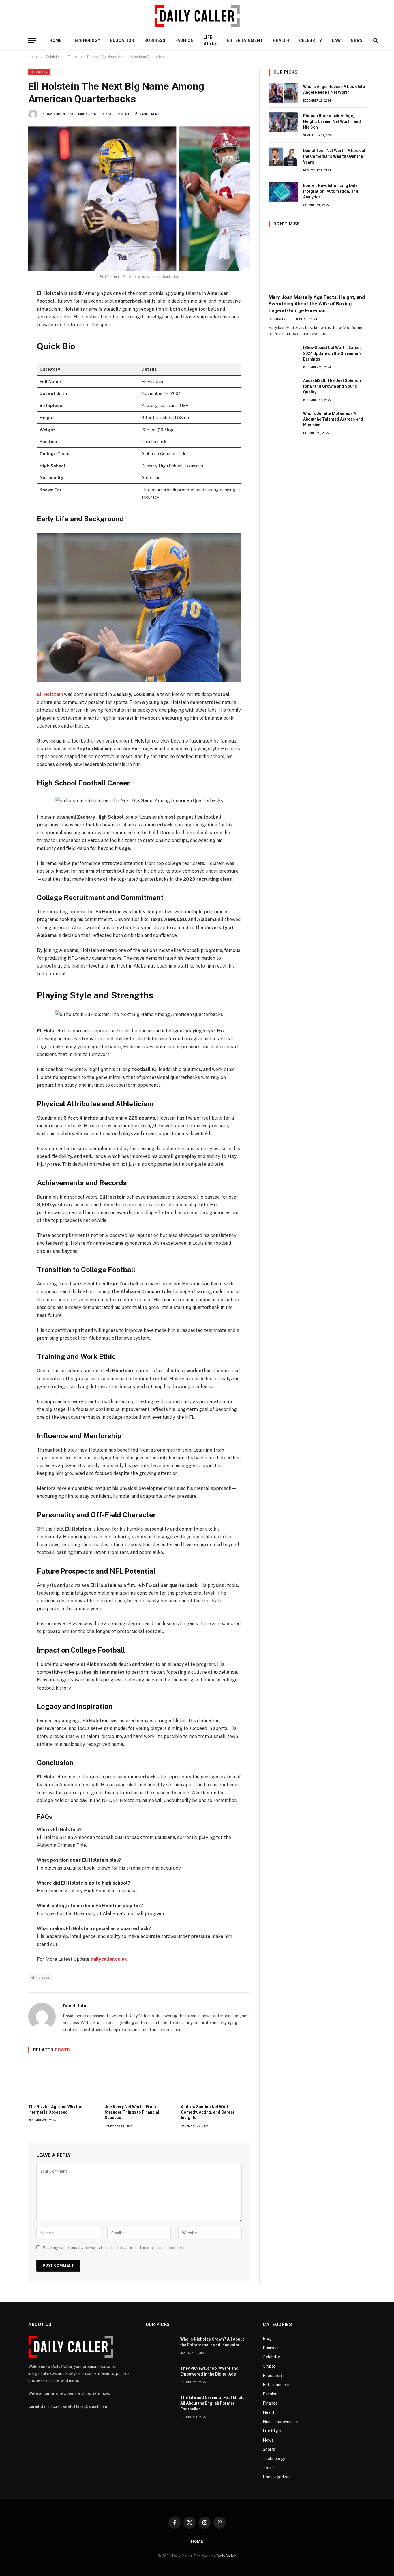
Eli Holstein (50, 694)
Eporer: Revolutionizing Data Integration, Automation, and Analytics (331, 191)
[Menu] (32, 41)
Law (336, 40)
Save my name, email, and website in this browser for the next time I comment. (114, 2248)
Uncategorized (277, 2477)
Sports (269, 2449)
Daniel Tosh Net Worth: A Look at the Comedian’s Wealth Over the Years (334, 156)
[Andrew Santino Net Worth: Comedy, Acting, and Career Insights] (215, 2080)
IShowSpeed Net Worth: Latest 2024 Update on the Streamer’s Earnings (332, 353)
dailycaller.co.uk (109, 1959)
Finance (270, 2403)
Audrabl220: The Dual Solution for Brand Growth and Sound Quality (332, 386)
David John (55, 114)
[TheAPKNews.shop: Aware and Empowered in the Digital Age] (160, 2375)
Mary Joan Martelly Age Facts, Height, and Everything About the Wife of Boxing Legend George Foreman (317, 304)
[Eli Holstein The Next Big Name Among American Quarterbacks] (139, 198)
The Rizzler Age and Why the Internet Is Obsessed (55, 2109)
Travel (269, 2468)
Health (281, 40)
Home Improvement (281, 2422)
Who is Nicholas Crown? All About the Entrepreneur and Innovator (212, 2342)
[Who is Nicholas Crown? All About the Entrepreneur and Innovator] (160, 2346)
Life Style (210, 40)
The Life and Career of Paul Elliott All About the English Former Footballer (212, 2403)
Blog (267, 2339)
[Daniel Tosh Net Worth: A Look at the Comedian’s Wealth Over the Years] (283, 157)
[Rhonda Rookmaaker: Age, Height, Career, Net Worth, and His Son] (283, 122)
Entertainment (245, 40)
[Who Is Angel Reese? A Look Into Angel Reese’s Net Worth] (283, 93)
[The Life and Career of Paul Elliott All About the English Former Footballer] (160, 2404)
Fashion (185, 40)
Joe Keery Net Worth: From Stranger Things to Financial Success (132, 2112)
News (357, 40)
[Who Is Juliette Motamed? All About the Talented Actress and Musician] (283, 420)
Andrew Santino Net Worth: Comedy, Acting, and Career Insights (208, 2112)
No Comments (120, 114)
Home (56, 40)
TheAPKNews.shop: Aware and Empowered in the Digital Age (209, 2371)
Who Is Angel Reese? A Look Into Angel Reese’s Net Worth (334, 89)
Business (155, 40)
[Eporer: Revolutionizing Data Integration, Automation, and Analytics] (283, 192)
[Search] (375, 41)
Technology (86, 40)
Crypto (269, 2366)
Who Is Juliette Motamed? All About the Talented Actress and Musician (333, 419)
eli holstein (41, 1977)
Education (122, 40)
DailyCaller (226, 2556)
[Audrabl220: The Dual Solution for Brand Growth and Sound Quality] (283, 387)
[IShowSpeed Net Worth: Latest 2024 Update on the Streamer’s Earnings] (283, 354)
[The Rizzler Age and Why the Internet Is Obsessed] (63, 2080)
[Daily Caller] (197, 16)
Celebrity (310, 40)
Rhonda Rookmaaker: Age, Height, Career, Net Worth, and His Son (332, 121)
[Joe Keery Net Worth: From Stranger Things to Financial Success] (139, 2080)
